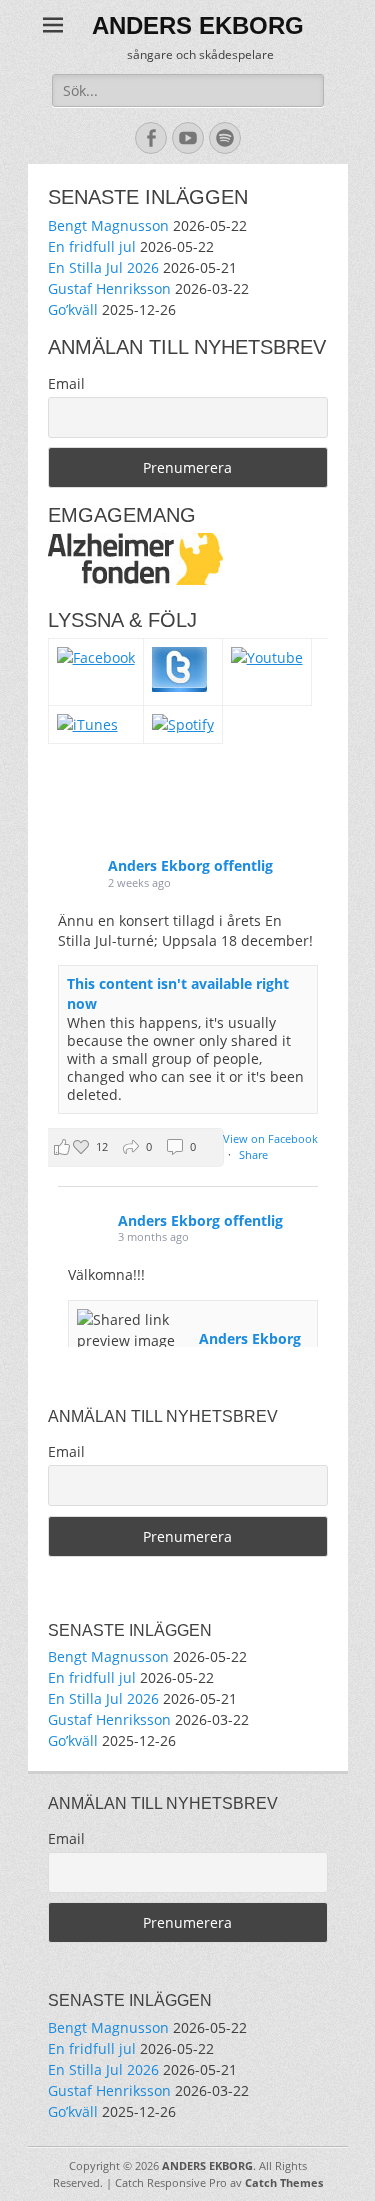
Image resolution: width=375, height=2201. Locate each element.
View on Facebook (270, 1138)
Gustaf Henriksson (109, 288)
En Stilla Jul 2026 (103, 267)
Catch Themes (284, 2182)
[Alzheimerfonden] (135, 582)
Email (66, 383)
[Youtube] (267, 657)
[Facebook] (96, 657)
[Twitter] (179, 686)
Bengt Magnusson (108, 225)
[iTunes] (87, 724)
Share (253, 1154)
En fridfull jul (92, 246)
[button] (132, 1147)
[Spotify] (183, 724)
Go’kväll (73, 309)
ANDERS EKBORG (198, 25)
